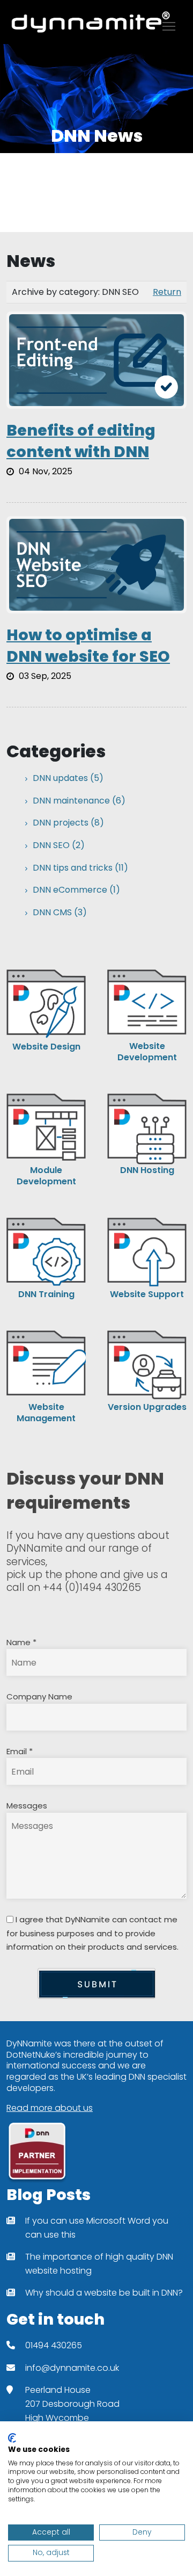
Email (20, 1751)
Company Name (39, 1696)
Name (21, 1642)
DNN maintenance (79, 801)
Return (167, 292)
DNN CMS (60, 913)
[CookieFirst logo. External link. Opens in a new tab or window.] (12, 2438)
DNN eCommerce (76, 890)
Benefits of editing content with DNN (81, 441)
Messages (27, 1806)
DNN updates (68, 779)
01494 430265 (54, 2345)
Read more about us (50, 2108)
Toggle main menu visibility (169, 26)
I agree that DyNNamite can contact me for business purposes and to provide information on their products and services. (92, 1933)
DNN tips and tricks (80, 868)
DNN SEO (59, 846)
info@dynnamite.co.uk (72, 2368)
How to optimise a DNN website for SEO (88, 646)
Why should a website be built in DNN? (104, 2293)
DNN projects (68, 823)
